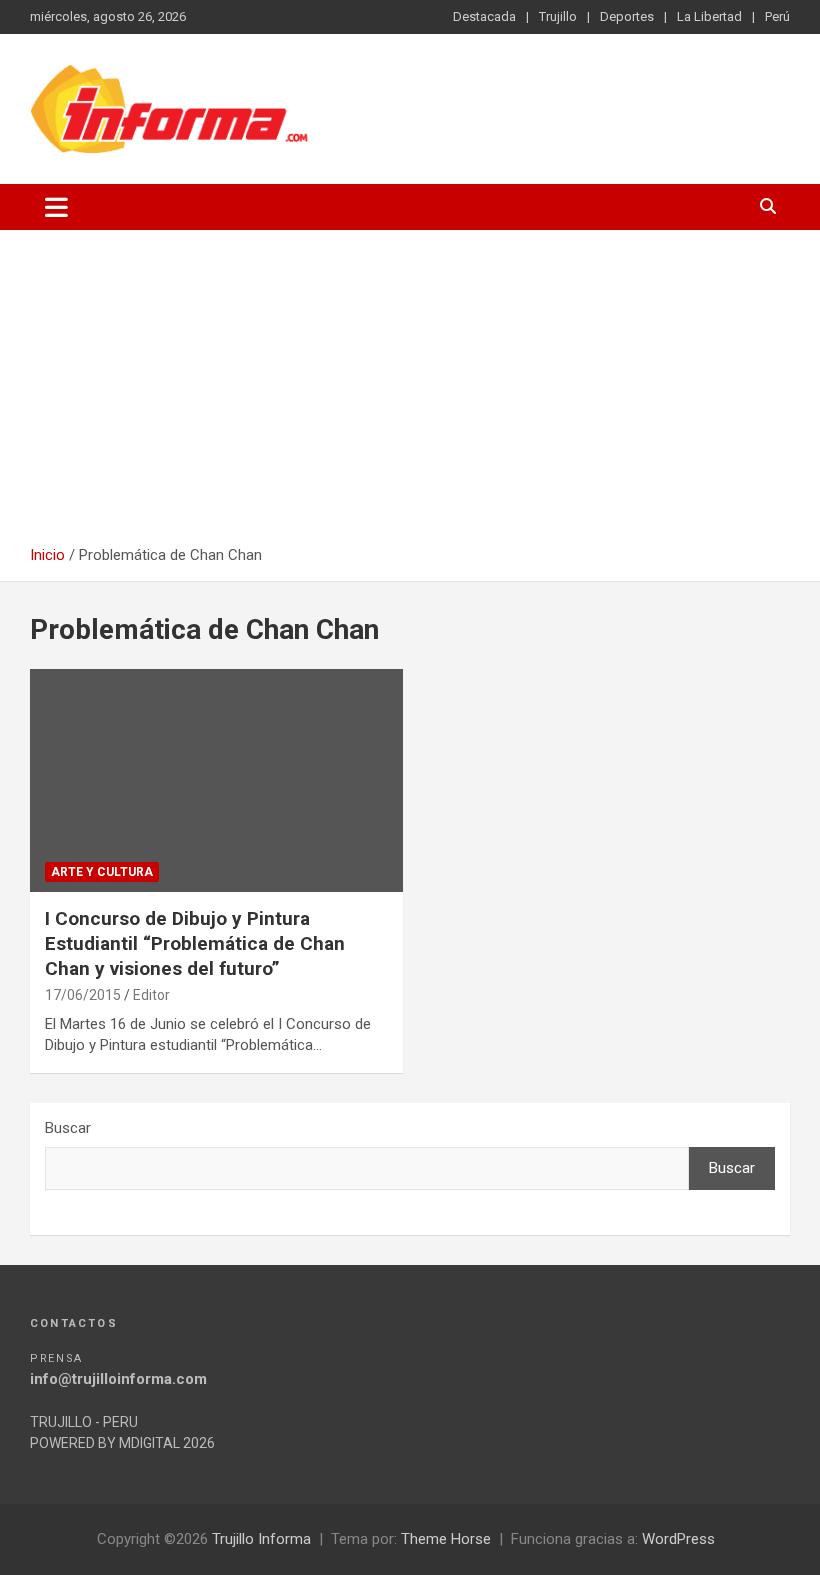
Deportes (627, 16)
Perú (777, 16)
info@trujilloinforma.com (118, 1379)
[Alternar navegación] (56, 207)
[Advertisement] (410, 395)
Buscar (68, 1128)
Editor (151, 995)
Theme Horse (446, 1539)
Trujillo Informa (261, 1539)
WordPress (678, 1539)
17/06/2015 (83, 995)
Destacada (484, 16)
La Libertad (709, 16)
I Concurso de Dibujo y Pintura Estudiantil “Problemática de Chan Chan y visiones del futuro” (195, 943)
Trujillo (558, 16)
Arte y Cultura (102, 872)
